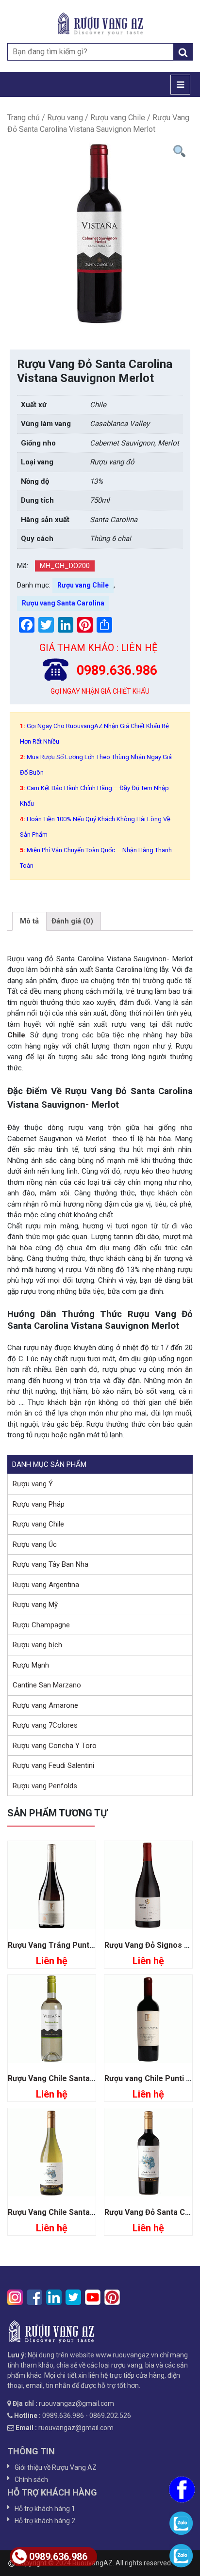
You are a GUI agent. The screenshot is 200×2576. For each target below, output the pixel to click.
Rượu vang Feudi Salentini (53, 1765)
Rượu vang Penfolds (45, 1786)
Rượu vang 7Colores (45, 1725)
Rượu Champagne (41, 1625)
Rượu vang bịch (37, 1645)
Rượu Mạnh (31, 1665)
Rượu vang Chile (118, 118)
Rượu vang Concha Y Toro (55, 1746)
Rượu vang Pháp (39, 1504)
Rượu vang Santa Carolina (63, 603)
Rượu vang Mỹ (35, 1605)
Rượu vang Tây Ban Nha (50, 1564)
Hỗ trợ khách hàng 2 (45, 2521)
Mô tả (29, 921)
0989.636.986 (58, 2557)
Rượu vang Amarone (45, 1705)
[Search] (183, 52)
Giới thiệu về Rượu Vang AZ (56, 2467)
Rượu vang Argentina (46, 1585)
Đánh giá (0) (72, 921)
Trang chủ (24, 118)
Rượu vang (65, 118)
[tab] (29, 922)
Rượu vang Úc (35, 1544)
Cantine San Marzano (47, 1685)
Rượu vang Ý (33, 1484)
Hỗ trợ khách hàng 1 (45, 2509)
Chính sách (31, 2480)
